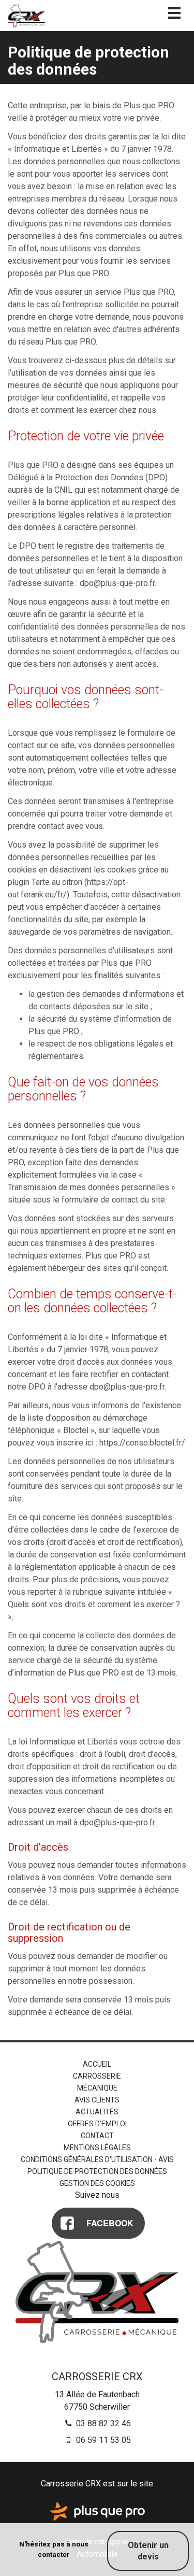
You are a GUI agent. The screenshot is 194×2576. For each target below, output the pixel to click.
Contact (97, 2136)
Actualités (97, 2112)
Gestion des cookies (97, 2183)
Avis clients (97, 2100)
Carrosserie (97, 2076)
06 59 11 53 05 (102, 2440)
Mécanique (97, 2088)
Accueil (97, 2064)
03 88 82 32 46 (102, 2423)
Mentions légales (97, 2148)
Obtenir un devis (148, 2551)
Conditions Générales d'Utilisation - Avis (97, 2159)
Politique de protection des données (97, 2171)
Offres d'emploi (97, 2124)
